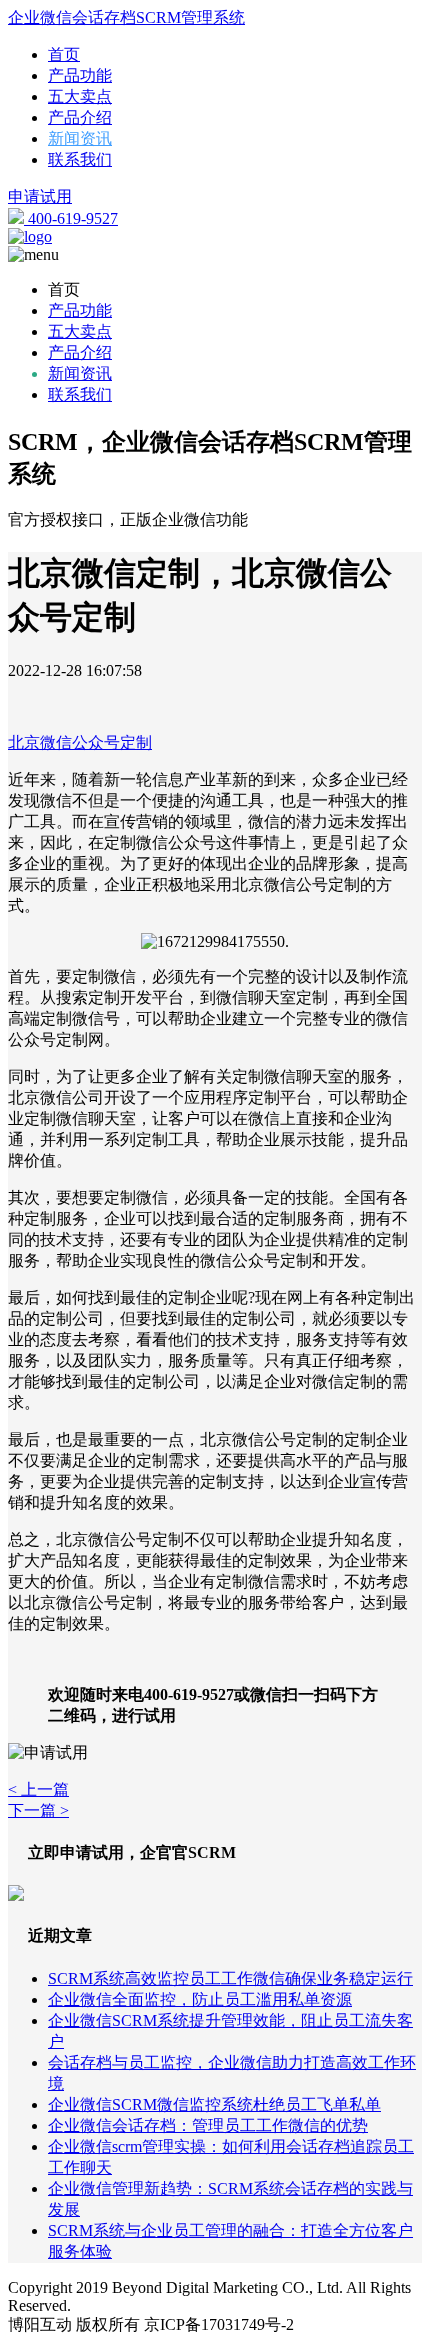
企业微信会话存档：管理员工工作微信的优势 (208, 2125)
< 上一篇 (38, 1789)
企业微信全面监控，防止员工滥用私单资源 (200, 1999)
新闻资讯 (80, 138)
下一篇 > (38, 1810)
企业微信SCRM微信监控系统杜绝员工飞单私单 (214, 2104)
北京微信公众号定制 (80, 742)
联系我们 (80, 159)
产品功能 (80, 75)
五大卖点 (80, 96)
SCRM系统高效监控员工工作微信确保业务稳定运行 (230, 1978)
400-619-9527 (71, 218)
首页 (64, 54)
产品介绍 (80, 117)
